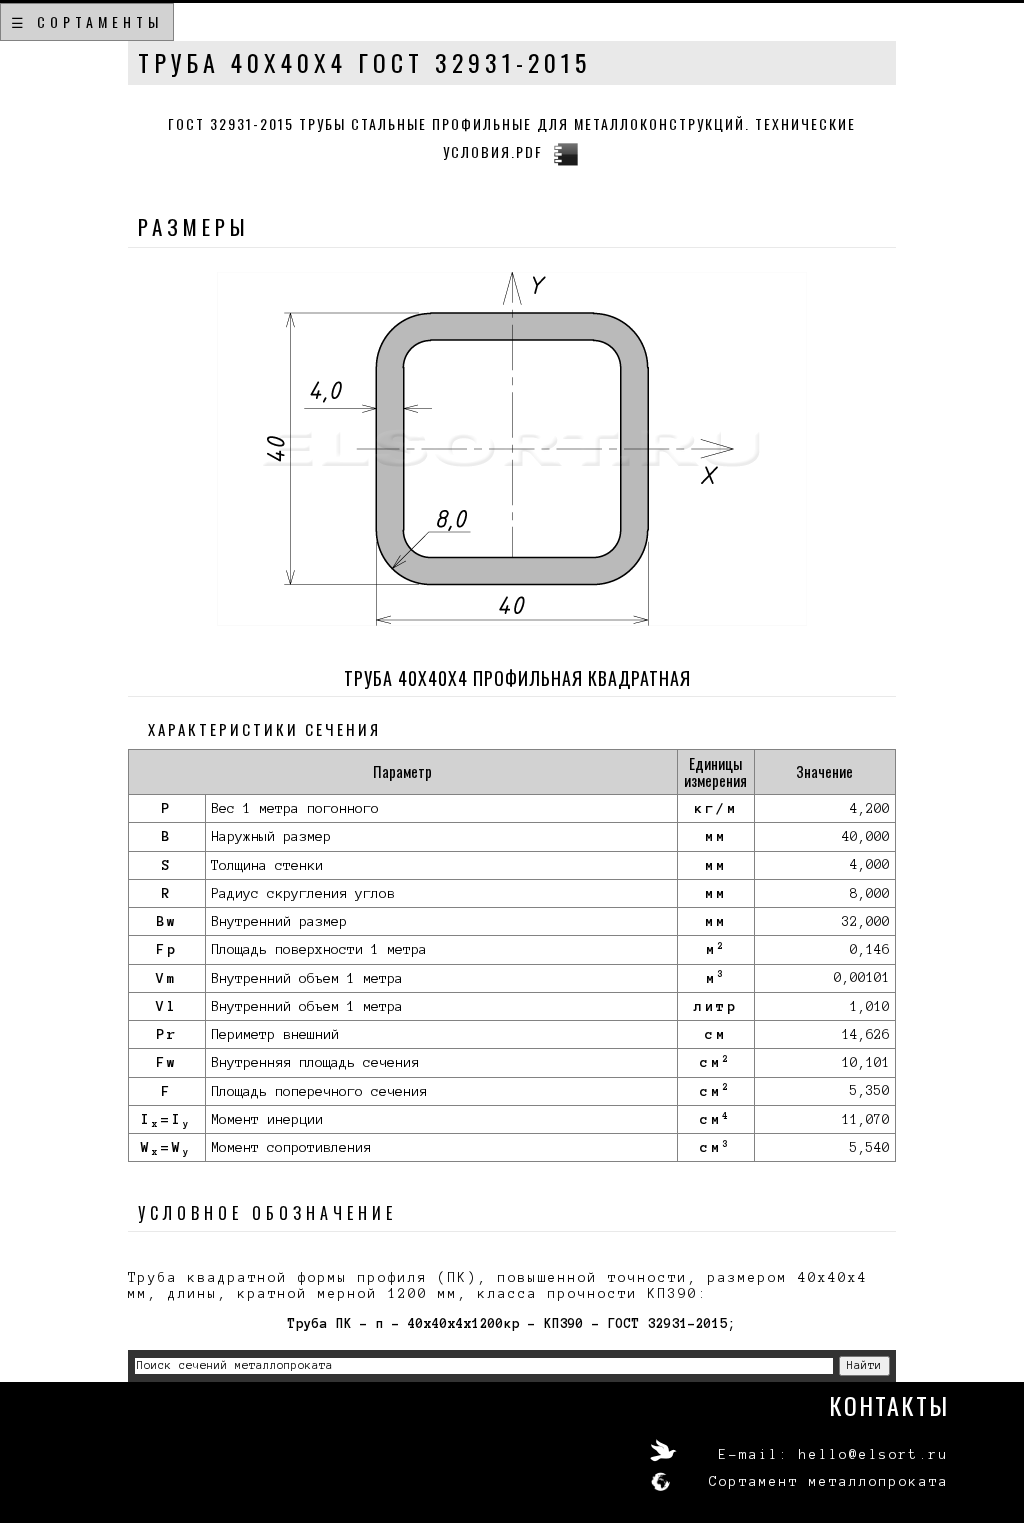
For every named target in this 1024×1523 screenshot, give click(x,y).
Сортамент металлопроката (829, 1482)
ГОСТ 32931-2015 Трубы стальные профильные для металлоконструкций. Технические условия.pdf (512, 137)
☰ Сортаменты (87, 21)
